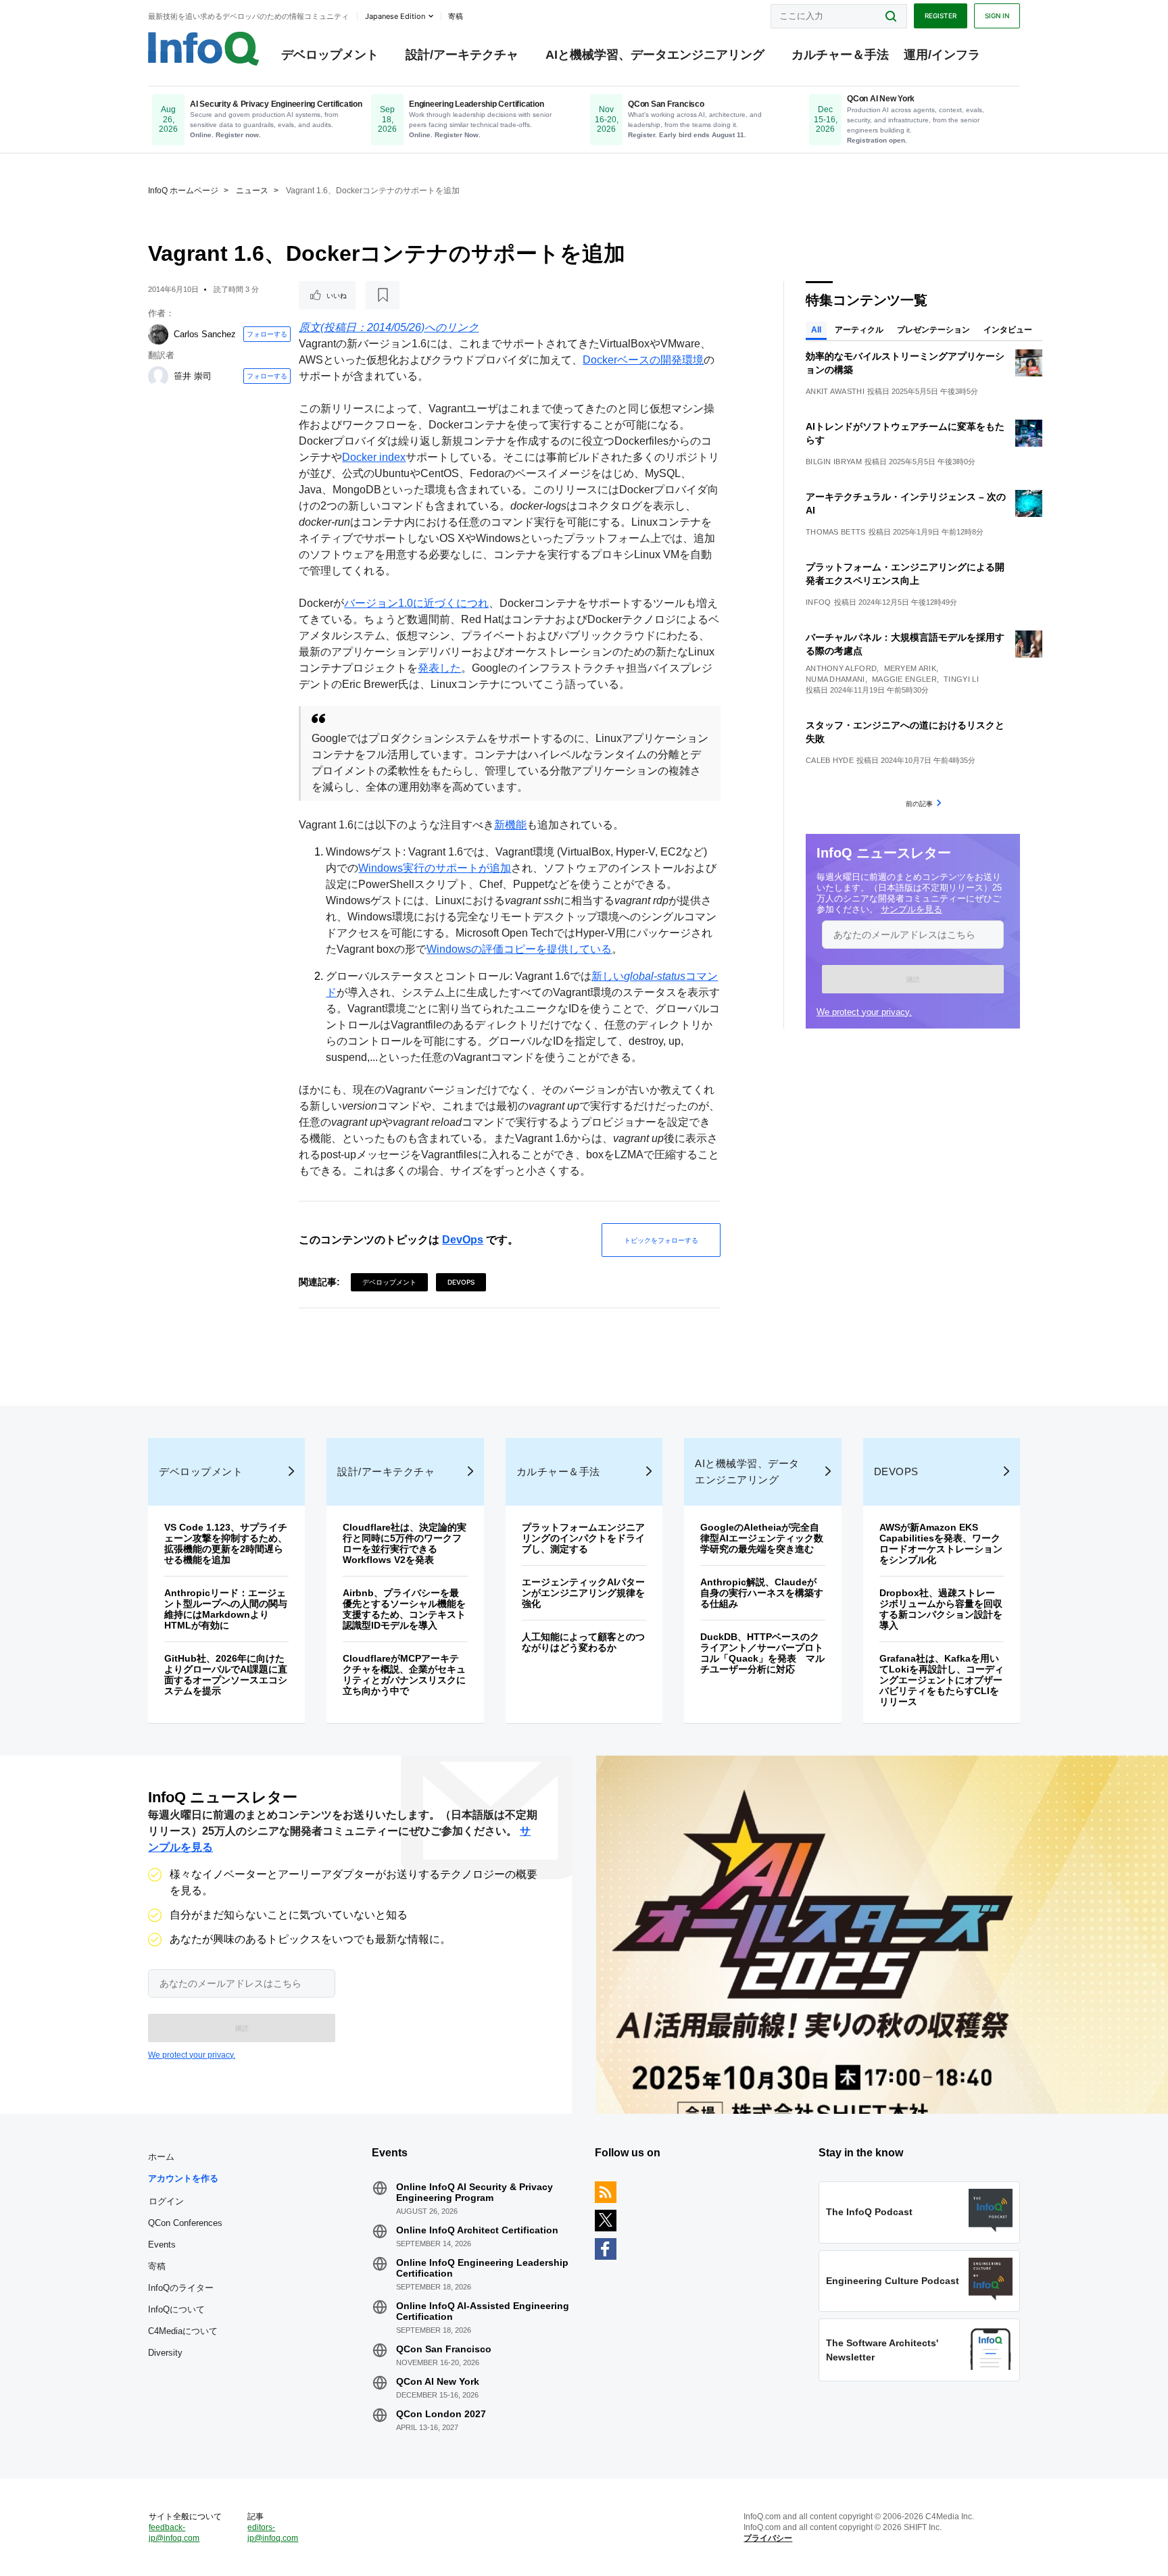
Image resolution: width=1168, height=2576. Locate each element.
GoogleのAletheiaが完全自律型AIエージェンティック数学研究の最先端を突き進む (762, 1538)
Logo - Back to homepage (204, 49)
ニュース (252, 191)
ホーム (161, 2157)
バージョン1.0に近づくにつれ (416, 603)
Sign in (997, 16)
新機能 (510, 825)
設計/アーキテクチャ (462, 55)
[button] (913, 979)
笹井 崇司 (193, 376)
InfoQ (819, 602)
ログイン (166, 2201)
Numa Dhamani (835, 679)
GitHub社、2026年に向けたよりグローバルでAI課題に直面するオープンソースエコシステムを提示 (226, 1675)
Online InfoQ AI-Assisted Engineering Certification (483, 2311)
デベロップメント (330, 55)
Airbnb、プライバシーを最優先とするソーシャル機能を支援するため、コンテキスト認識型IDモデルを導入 (404, 1609)
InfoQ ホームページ (183, 191)
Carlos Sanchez (205, 334)
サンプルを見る (911, 909)
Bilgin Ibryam (834, 462)
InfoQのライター (181, 2288)
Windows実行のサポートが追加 (435, 868)
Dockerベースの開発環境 (643, 360)
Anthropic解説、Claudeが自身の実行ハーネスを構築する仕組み (762, 1593)
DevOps (463, 1240)
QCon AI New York (438, 2381)
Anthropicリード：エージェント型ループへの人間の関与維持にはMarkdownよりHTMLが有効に (226, 1609)
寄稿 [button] (456, 16)
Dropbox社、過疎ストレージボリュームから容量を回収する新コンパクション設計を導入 (941, 1609)
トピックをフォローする (661, 1240)
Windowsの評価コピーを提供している (519, 949)
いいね (337, 295)
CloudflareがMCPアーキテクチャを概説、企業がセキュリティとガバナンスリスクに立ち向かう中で (404, 1675)
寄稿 (157, 2266)
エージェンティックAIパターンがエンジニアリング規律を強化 (583, 1593)
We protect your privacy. (864, 1012)
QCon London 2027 (441, 2414)
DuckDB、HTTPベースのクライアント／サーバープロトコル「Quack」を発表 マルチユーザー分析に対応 (762, 1653)
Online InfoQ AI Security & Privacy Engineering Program (474, 2192)
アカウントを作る (183, 2178)
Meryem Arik (910, 668)
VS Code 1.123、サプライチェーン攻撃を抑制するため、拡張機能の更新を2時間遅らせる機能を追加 (226, 1543)
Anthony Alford (841, 668)
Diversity (165, 2353)
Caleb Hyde (830, 760)
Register (941, 16)
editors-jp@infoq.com (273, 2533)
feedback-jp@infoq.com (174, 2533)
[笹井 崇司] (158, 376)
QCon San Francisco (444, 2349)
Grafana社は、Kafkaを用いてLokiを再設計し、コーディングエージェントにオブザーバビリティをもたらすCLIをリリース (942, 1680)
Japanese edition (395, 16)
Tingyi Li (961, 679)
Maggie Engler (904, 679)
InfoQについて (176, 2309)
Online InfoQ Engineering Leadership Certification (482, 2268)
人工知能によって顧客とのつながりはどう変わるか (583, 1642)
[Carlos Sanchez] (158, 335)
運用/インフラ (942, 55)
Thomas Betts (836, 532)
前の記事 (919, 803)
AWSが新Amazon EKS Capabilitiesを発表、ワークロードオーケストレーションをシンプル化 (941, 1543)
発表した (439, 668)
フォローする (267, 334)
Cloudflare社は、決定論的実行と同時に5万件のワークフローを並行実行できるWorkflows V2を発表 (405, 1543)
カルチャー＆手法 (840, 55)
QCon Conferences (185, 2223)
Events (162, 2245)
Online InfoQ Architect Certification (477, 2230)
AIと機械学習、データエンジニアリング (655, 55)
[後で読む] (383, 295)
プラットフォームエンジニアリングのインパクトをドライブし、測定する (583, 1538)
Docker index (374, 457)
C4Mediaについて (183, 2331)
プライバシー (768, 2538)
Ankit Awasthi (835, 391)
